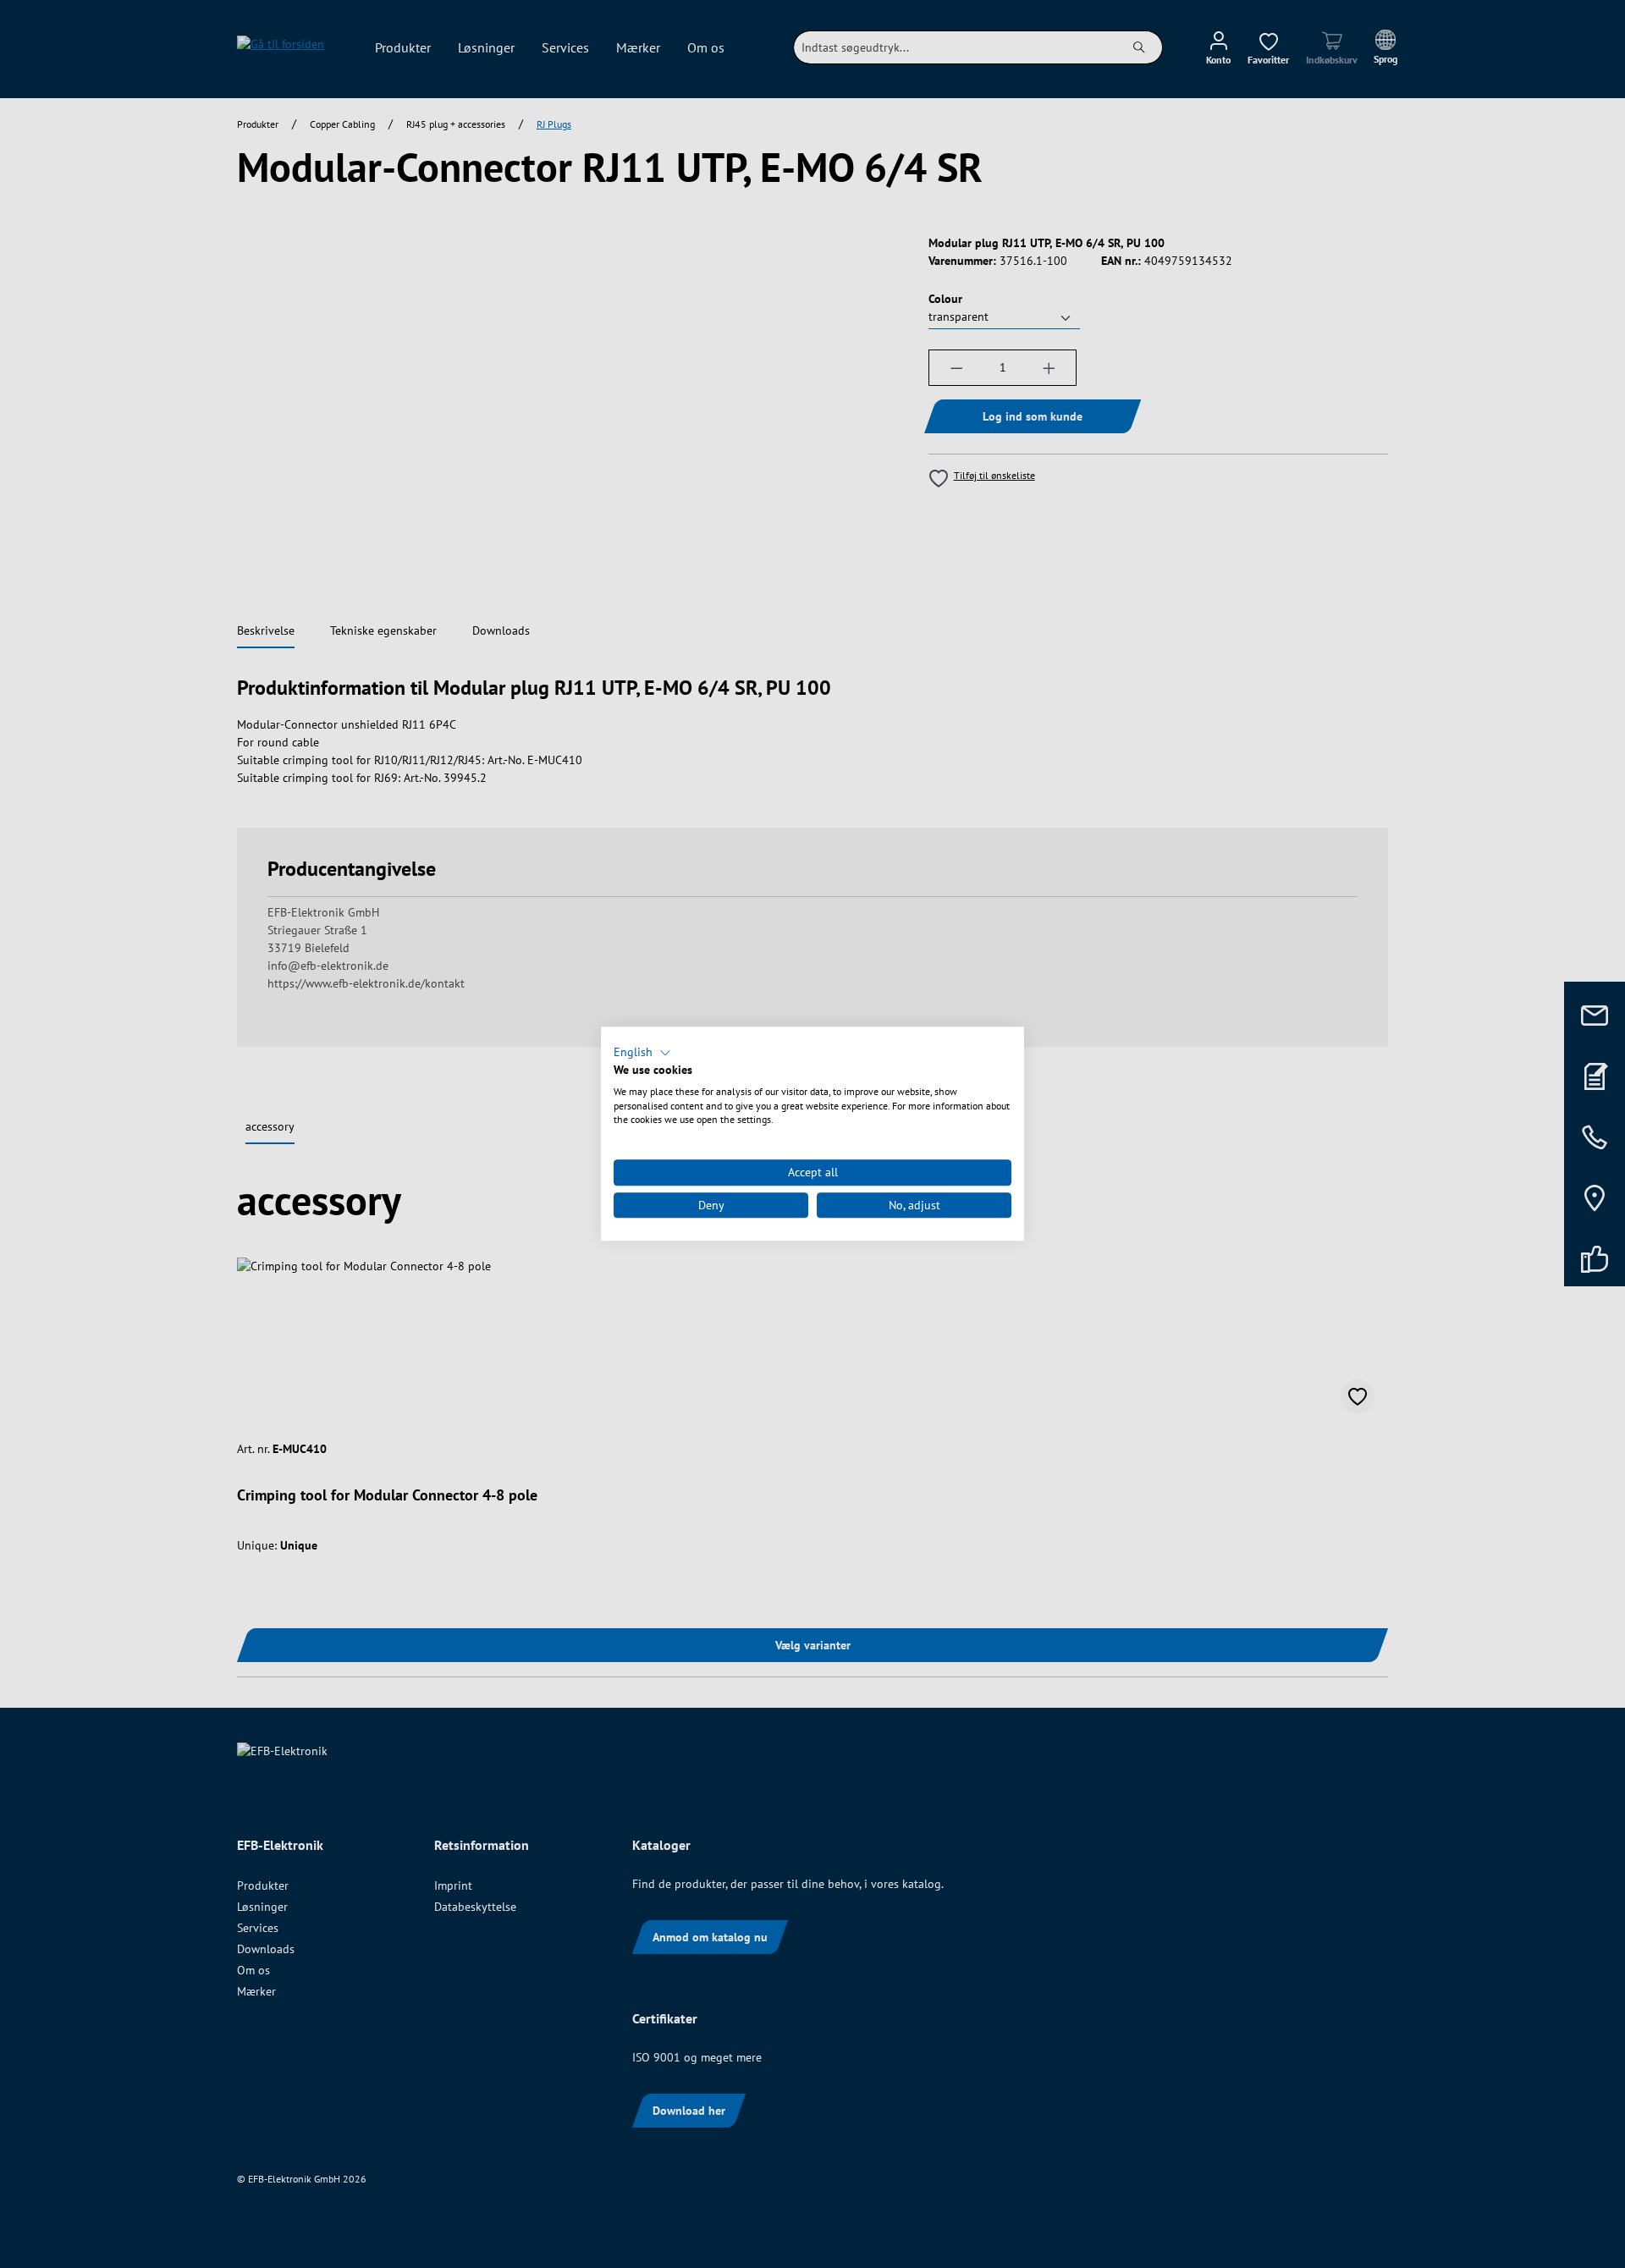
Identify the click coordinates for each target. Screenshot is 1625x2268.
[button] (642, 1053)
